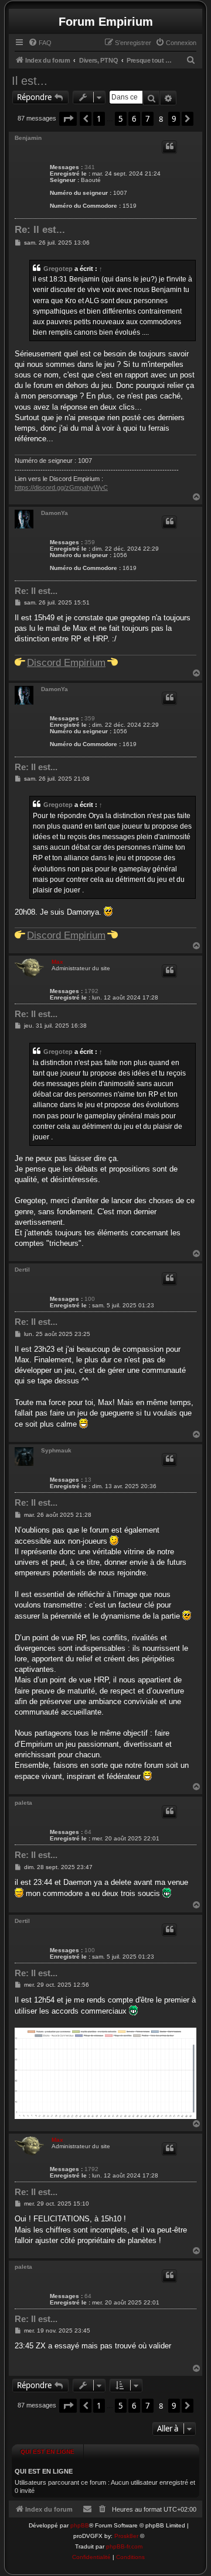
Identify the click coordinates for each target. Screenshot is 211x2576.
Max (57, 962)
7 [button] (148, 119)
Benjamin (28, 138)
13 (88, 1480)
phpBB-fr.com (124, 2546)
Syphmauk (56, 1450)
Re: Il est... (40, 230)
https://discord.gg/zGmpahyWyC (61, 487)
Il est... (30, 81)
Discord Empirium (66, 662)
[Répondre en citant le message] (169, 147)
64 (88, 1832)
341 (90, 167)
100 (90, 1299)
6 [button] (134, 119)
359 (90, 542)
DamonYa (55, 513)
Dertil (22, 1270)
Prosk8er (126, 2536)
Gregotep (58, 269)
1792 (91, 991)
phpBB (80, 2525)
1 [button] (99, 119)
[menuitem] (40, 43)
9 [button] (174, 119)
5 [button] (121, 119)
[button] (68, 119)
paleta (23, 1803)
